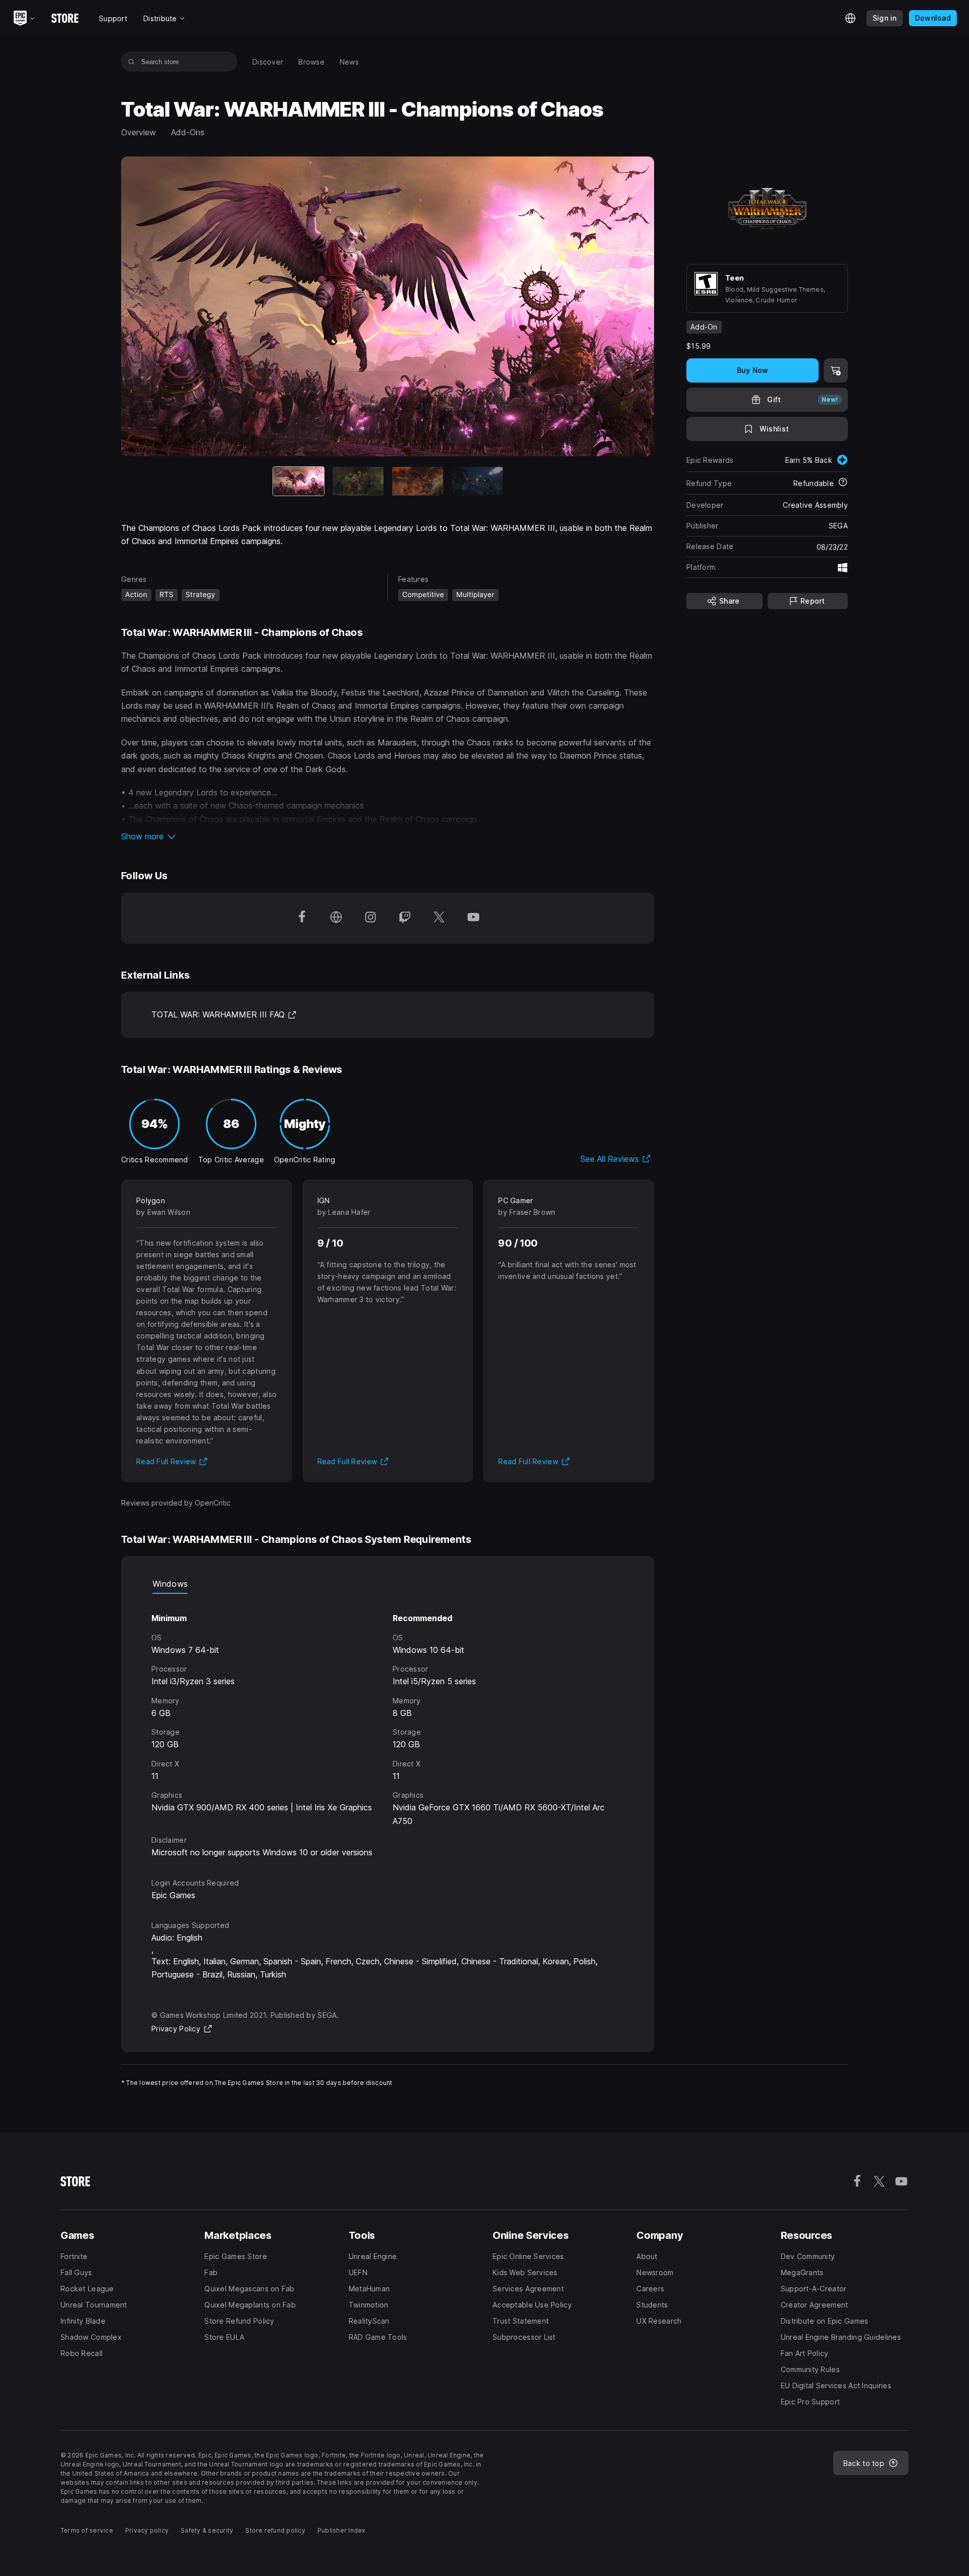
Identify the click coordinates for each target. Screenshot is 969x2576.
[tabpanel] (388, 1726)
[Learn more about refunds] (843, 483)
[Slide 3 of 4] (418, 481)
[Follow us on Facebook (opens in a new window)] (302, 918)
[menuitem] (268, 62)
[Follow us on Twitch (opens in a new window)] (405, 918)
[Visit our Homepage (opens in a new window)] (336, 918)
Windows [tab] (170, 1584)
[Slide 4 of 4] (477, 481)
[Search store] (131, 62)
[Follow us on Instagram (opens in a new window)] (370, 918)
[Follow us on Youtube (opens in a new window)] (473, 918)
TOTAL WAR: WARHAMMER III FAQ (224, 1014)
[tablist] (388, 1584)
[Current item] (299, 481)
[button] (388, 836)
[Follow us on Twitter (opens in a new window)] (439, 918)
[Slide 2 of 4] (358, 481)
